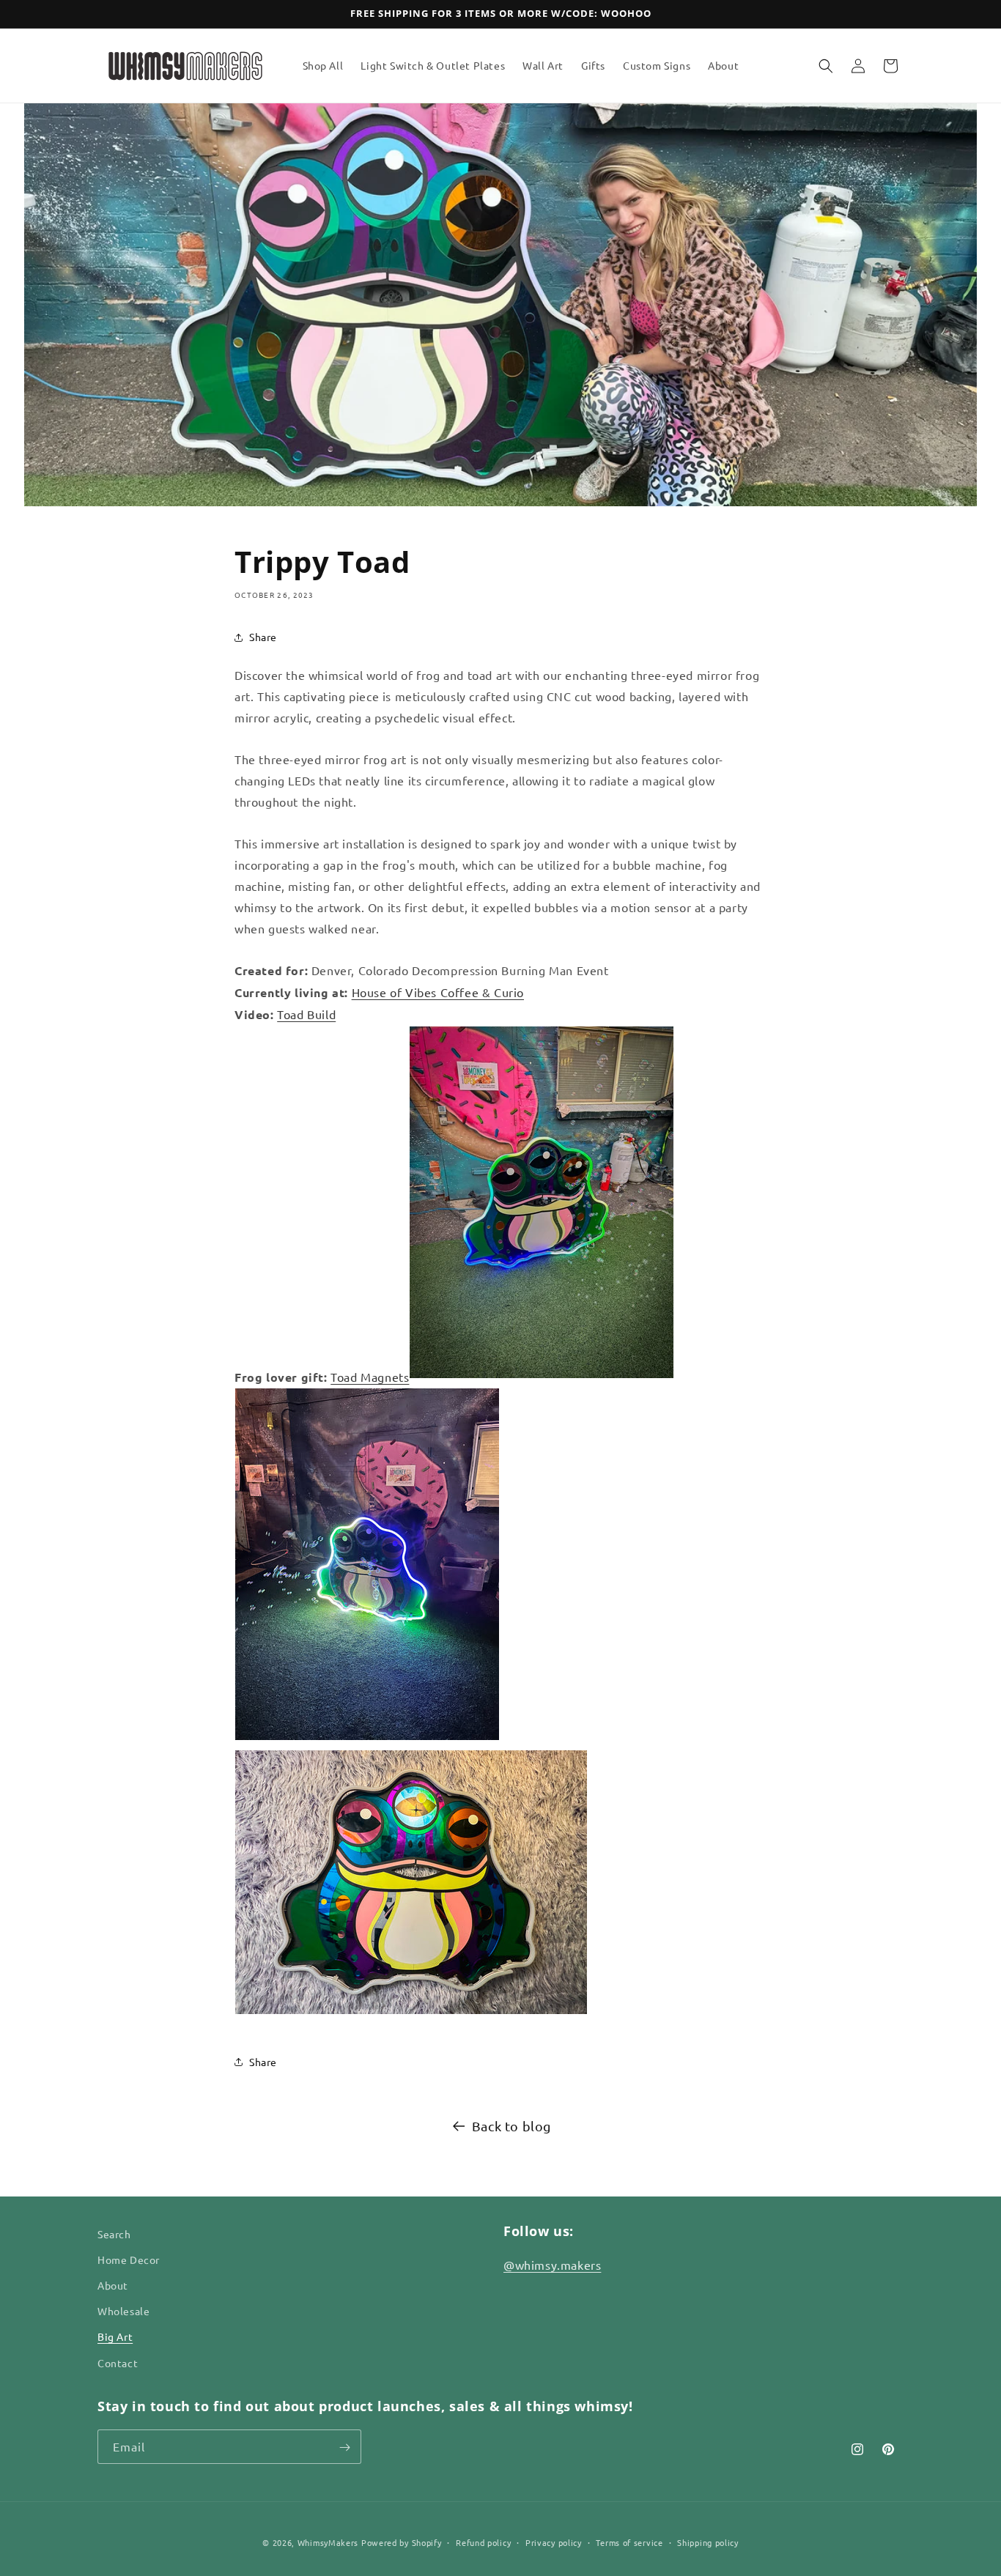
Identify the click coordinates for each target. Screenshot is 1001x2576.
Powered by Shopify (402, 2542)
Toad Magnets (370, 1377)
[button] (826, 66)
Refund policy (483, 2542)
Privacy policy (554, 2542)
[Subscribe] (344, 2447)
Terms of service (629, 2542)
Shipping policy (708, 2542)
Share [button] (263, 637)
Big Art (115, 2337)
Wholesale (123, 2312)
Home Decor (129, 2260)
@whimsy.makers (552, 2265)
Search (114, 2234)
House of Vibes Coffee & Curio (438, 992)
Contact (118, 2363)
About (113, 2286)
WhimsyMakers (328, 2542)
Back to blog (511, 2126)
